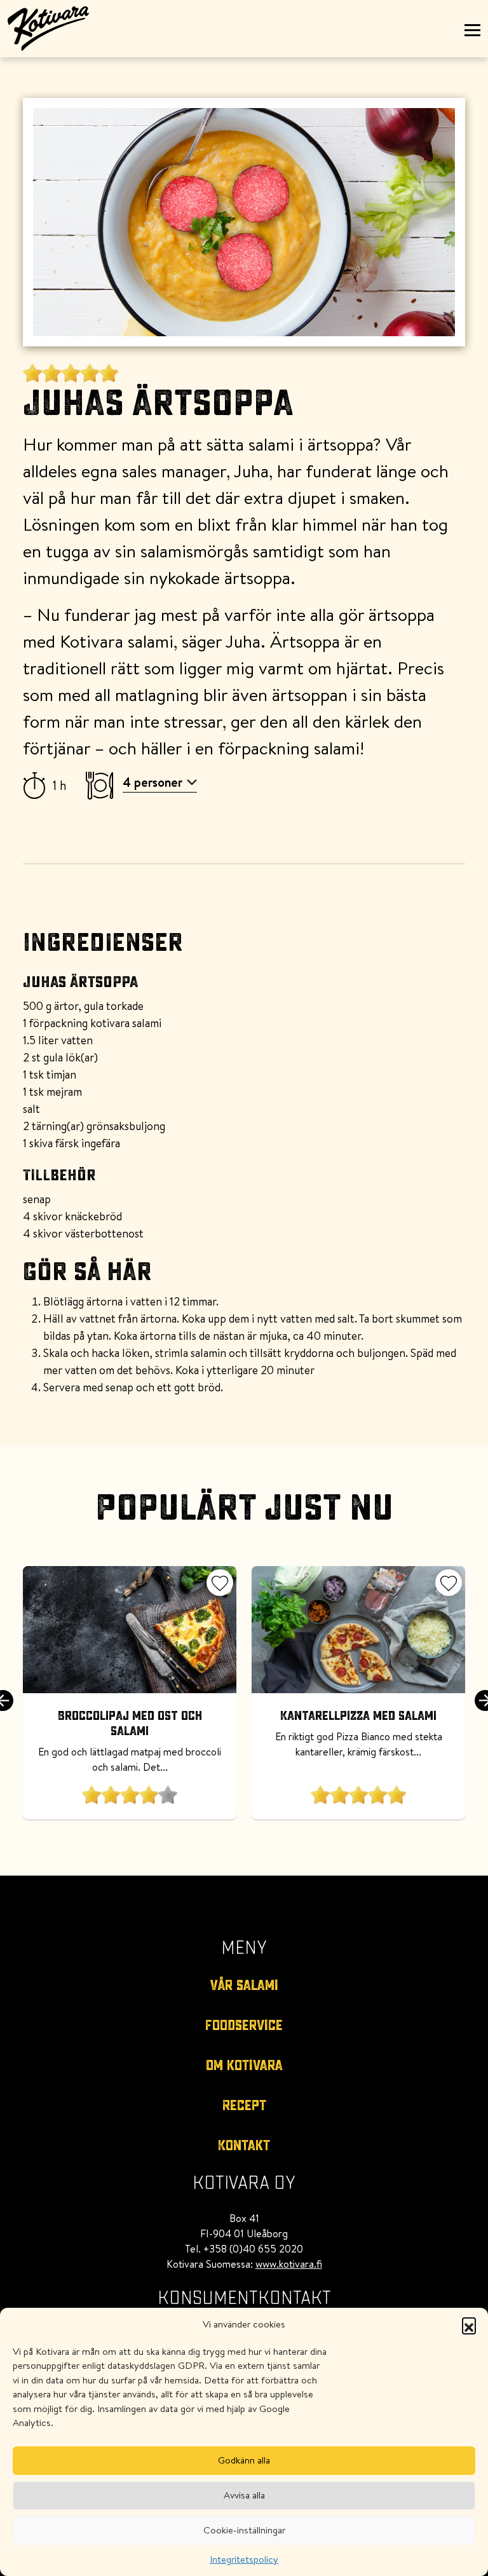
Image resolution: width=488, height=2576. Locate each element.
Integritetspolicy (244, 2559)
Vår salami (244, 1986)
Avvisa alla (244, 2495)
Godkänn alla (244, 2460)
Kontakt (244, 2146)
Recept (244, 2106)
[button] (469, 2324)
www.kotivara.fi (289, 2264)
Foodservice (244, 2026)
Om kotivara (244, 2066)
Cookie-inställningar (244, 2530)
